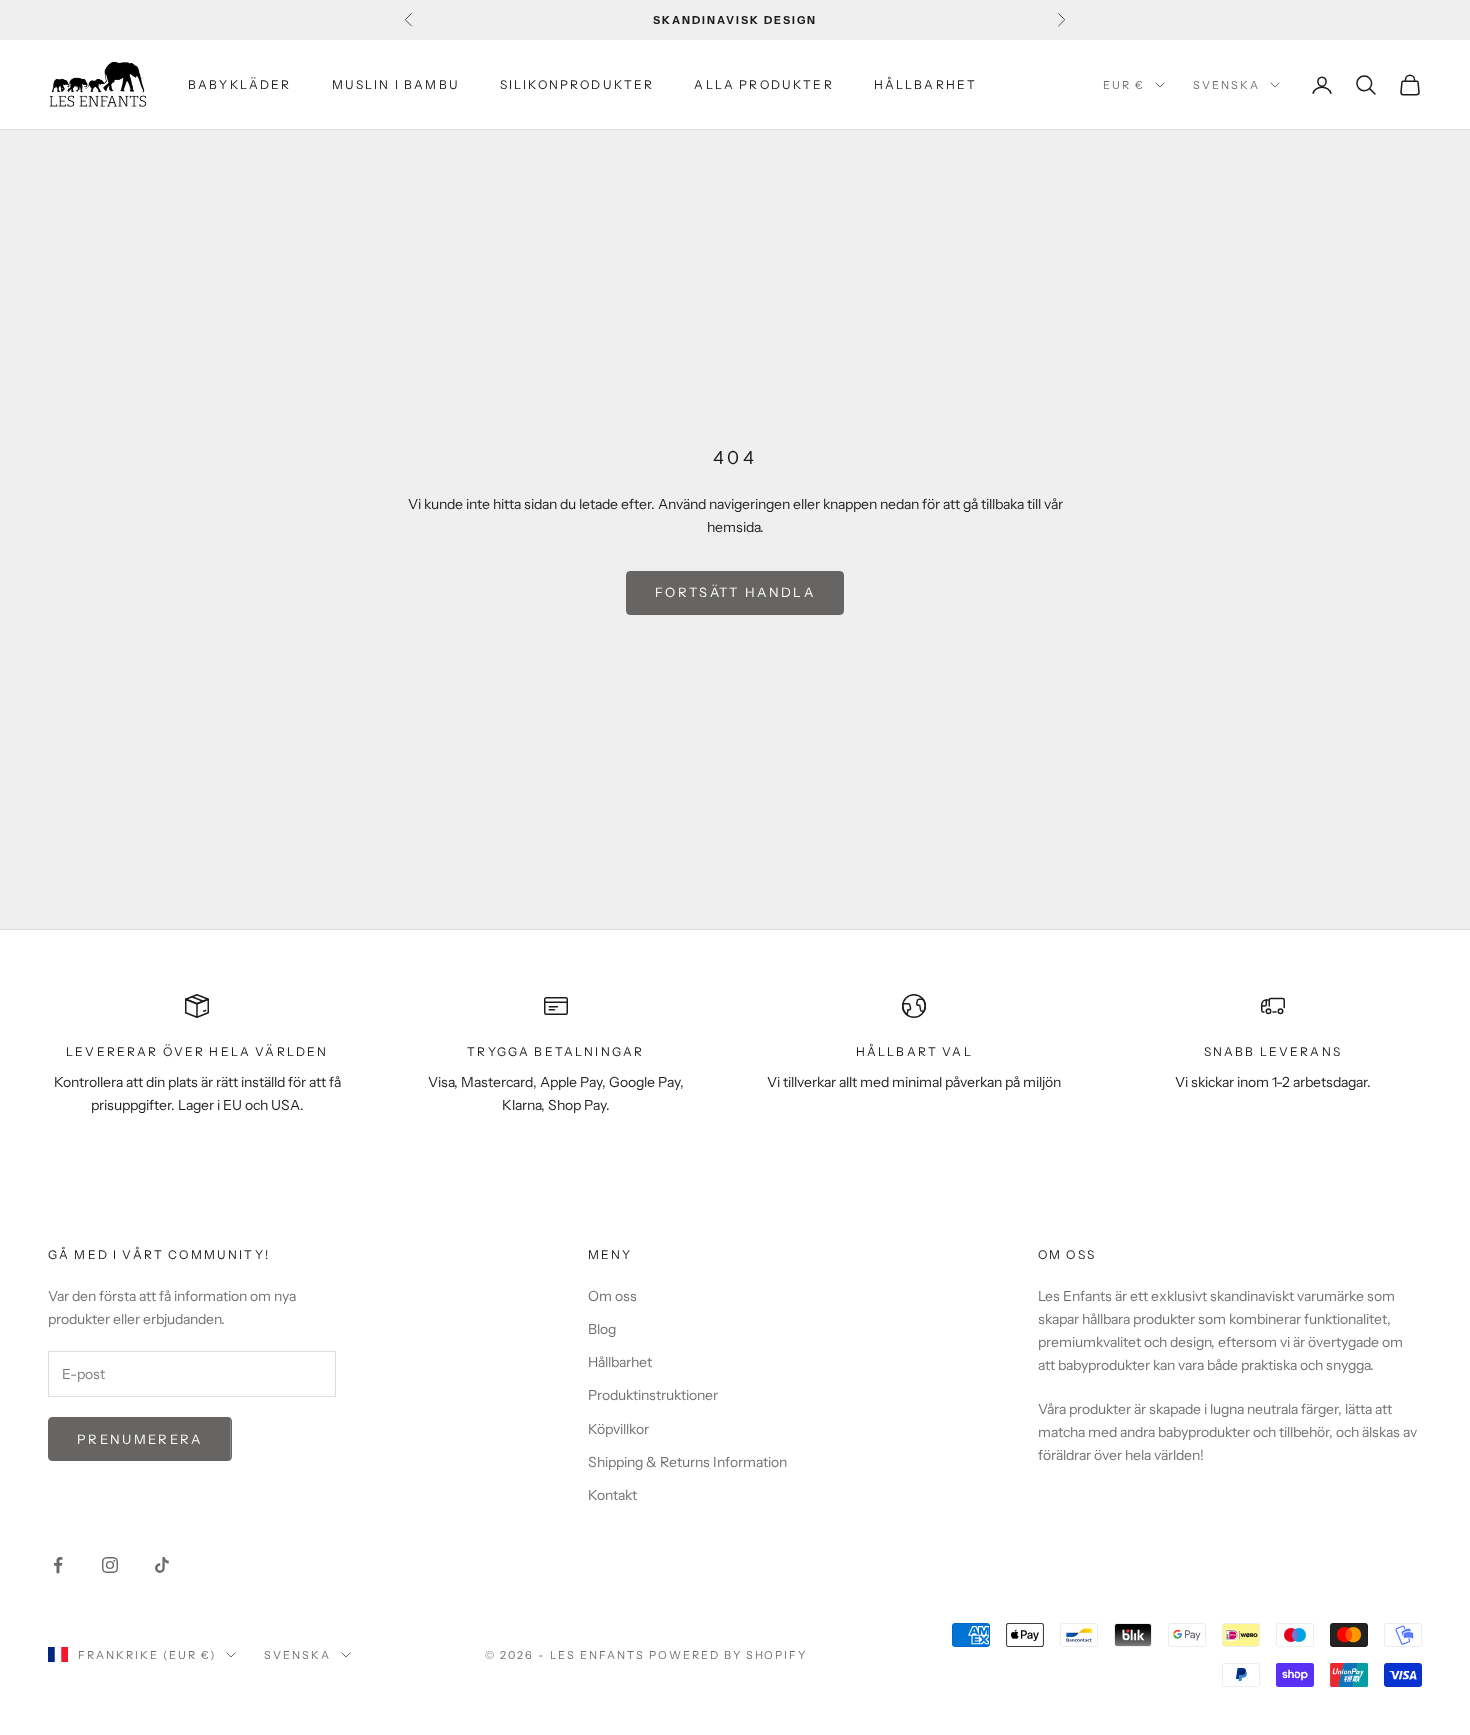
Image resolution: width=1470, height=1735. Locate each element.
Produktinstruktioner (653, 1395)
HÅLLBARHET (926, 84)
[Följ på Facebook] (58, 1565)
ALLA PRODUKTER (763, 84)
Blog (602, 1329)
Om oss (612, 1296)
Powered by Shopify (728, 1655)
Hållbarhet (620, 1362)
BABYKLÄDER (240, 84)
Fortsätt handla (735, 592)
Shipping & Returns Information (687, 1462)
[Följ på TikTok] (162, 1565)
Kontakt (612, 1495)
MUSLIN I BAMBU (396, 84)
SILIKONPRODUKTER (577, 84)
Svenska (1226, 85)
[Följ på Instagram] (110, 1565)
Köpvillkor (618, 1429)
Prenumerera (140, 1439)
